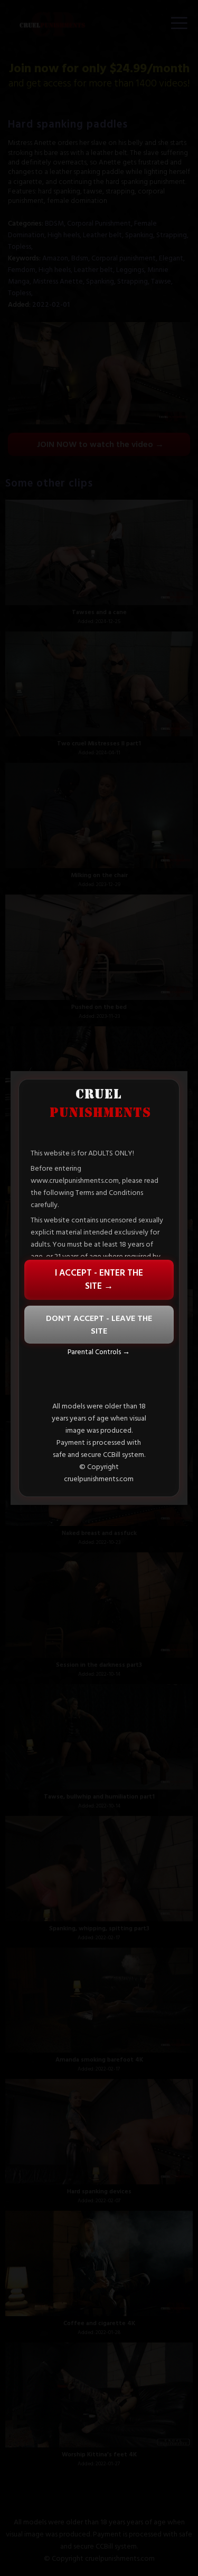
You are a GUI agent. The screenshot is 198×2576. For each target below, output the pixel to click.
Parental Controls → (99, 1352)
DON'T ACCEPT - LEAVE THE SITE (99, 1325)
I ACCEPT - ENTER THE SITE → (99, 1280)
